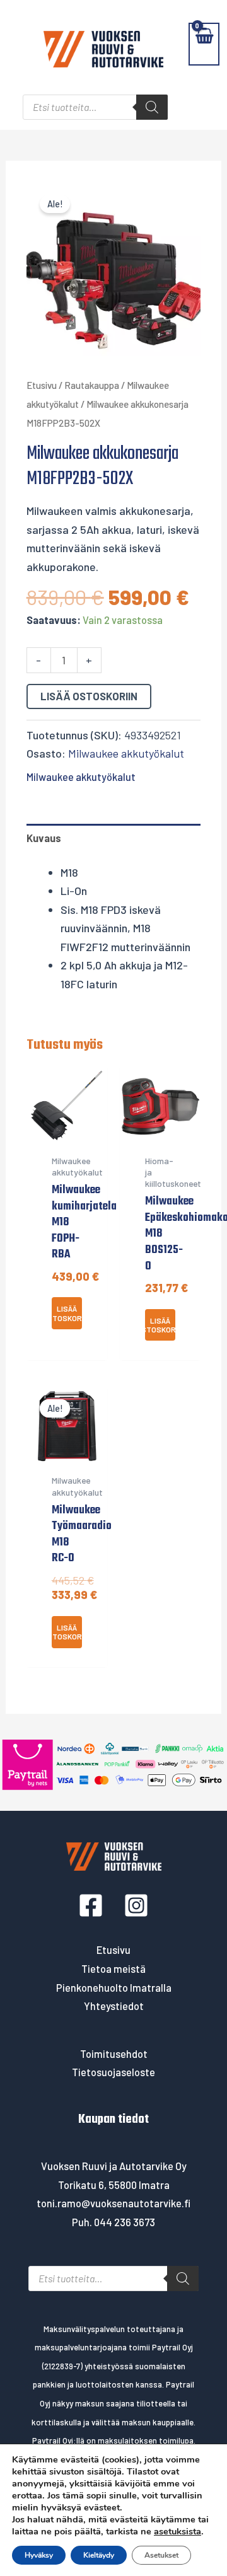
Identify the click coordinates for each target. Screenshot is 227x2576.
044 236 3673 (125, 2222)
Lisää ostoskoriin (89, 696)
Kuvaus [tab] (44, 838)
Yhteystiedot (114, 2006)
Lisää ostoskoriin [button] (67, 1313)
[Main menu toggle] (17, 44)
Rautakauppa (92, 385)
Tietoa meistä (113, 1969)
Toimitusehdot (114, 2054)
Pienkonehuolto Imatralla (114, 1988)
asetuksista (178, 2531)
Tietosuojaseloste (113, 2072)
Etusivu (42, 385)
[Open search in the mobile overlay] (95, 107)
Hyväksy (39, 2555)
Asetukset (161, 2555)
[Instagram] (136, 1905)
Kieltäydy (99, 2555)
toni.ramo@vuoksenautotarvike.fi (113, 2203)
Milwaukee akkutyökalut (126, 753)
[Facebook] (91, 1905)
